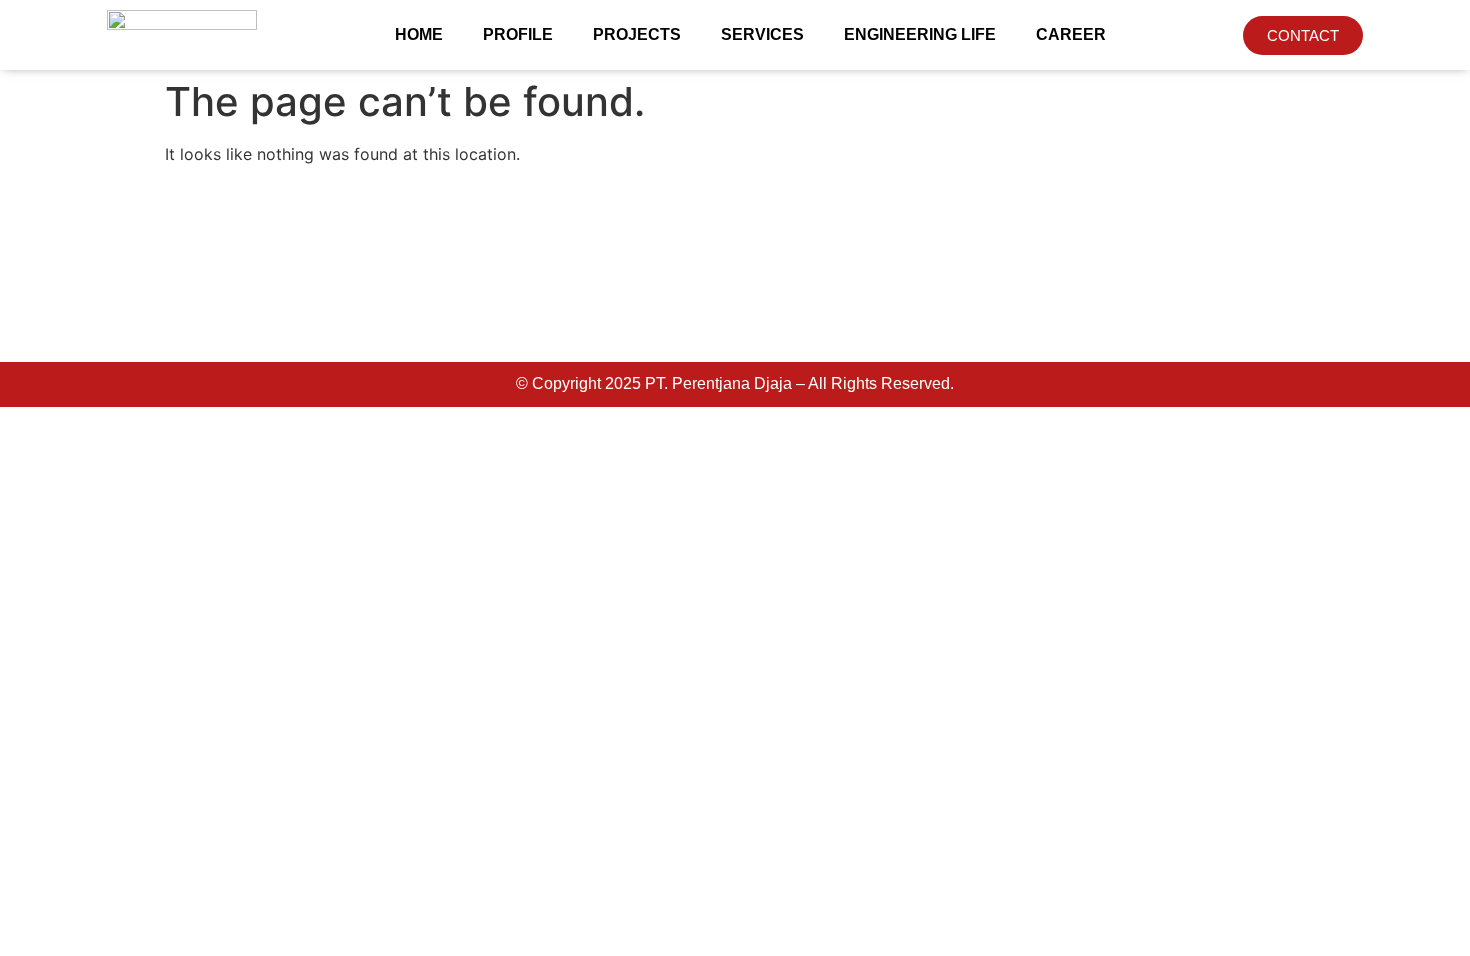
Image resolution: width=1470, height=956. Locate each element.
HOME (419, 34)
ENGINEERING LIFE (920, 34)
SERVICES (762, 34)
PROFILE (518, 34)
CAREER (1071, 34)
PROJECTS (637, 34)
